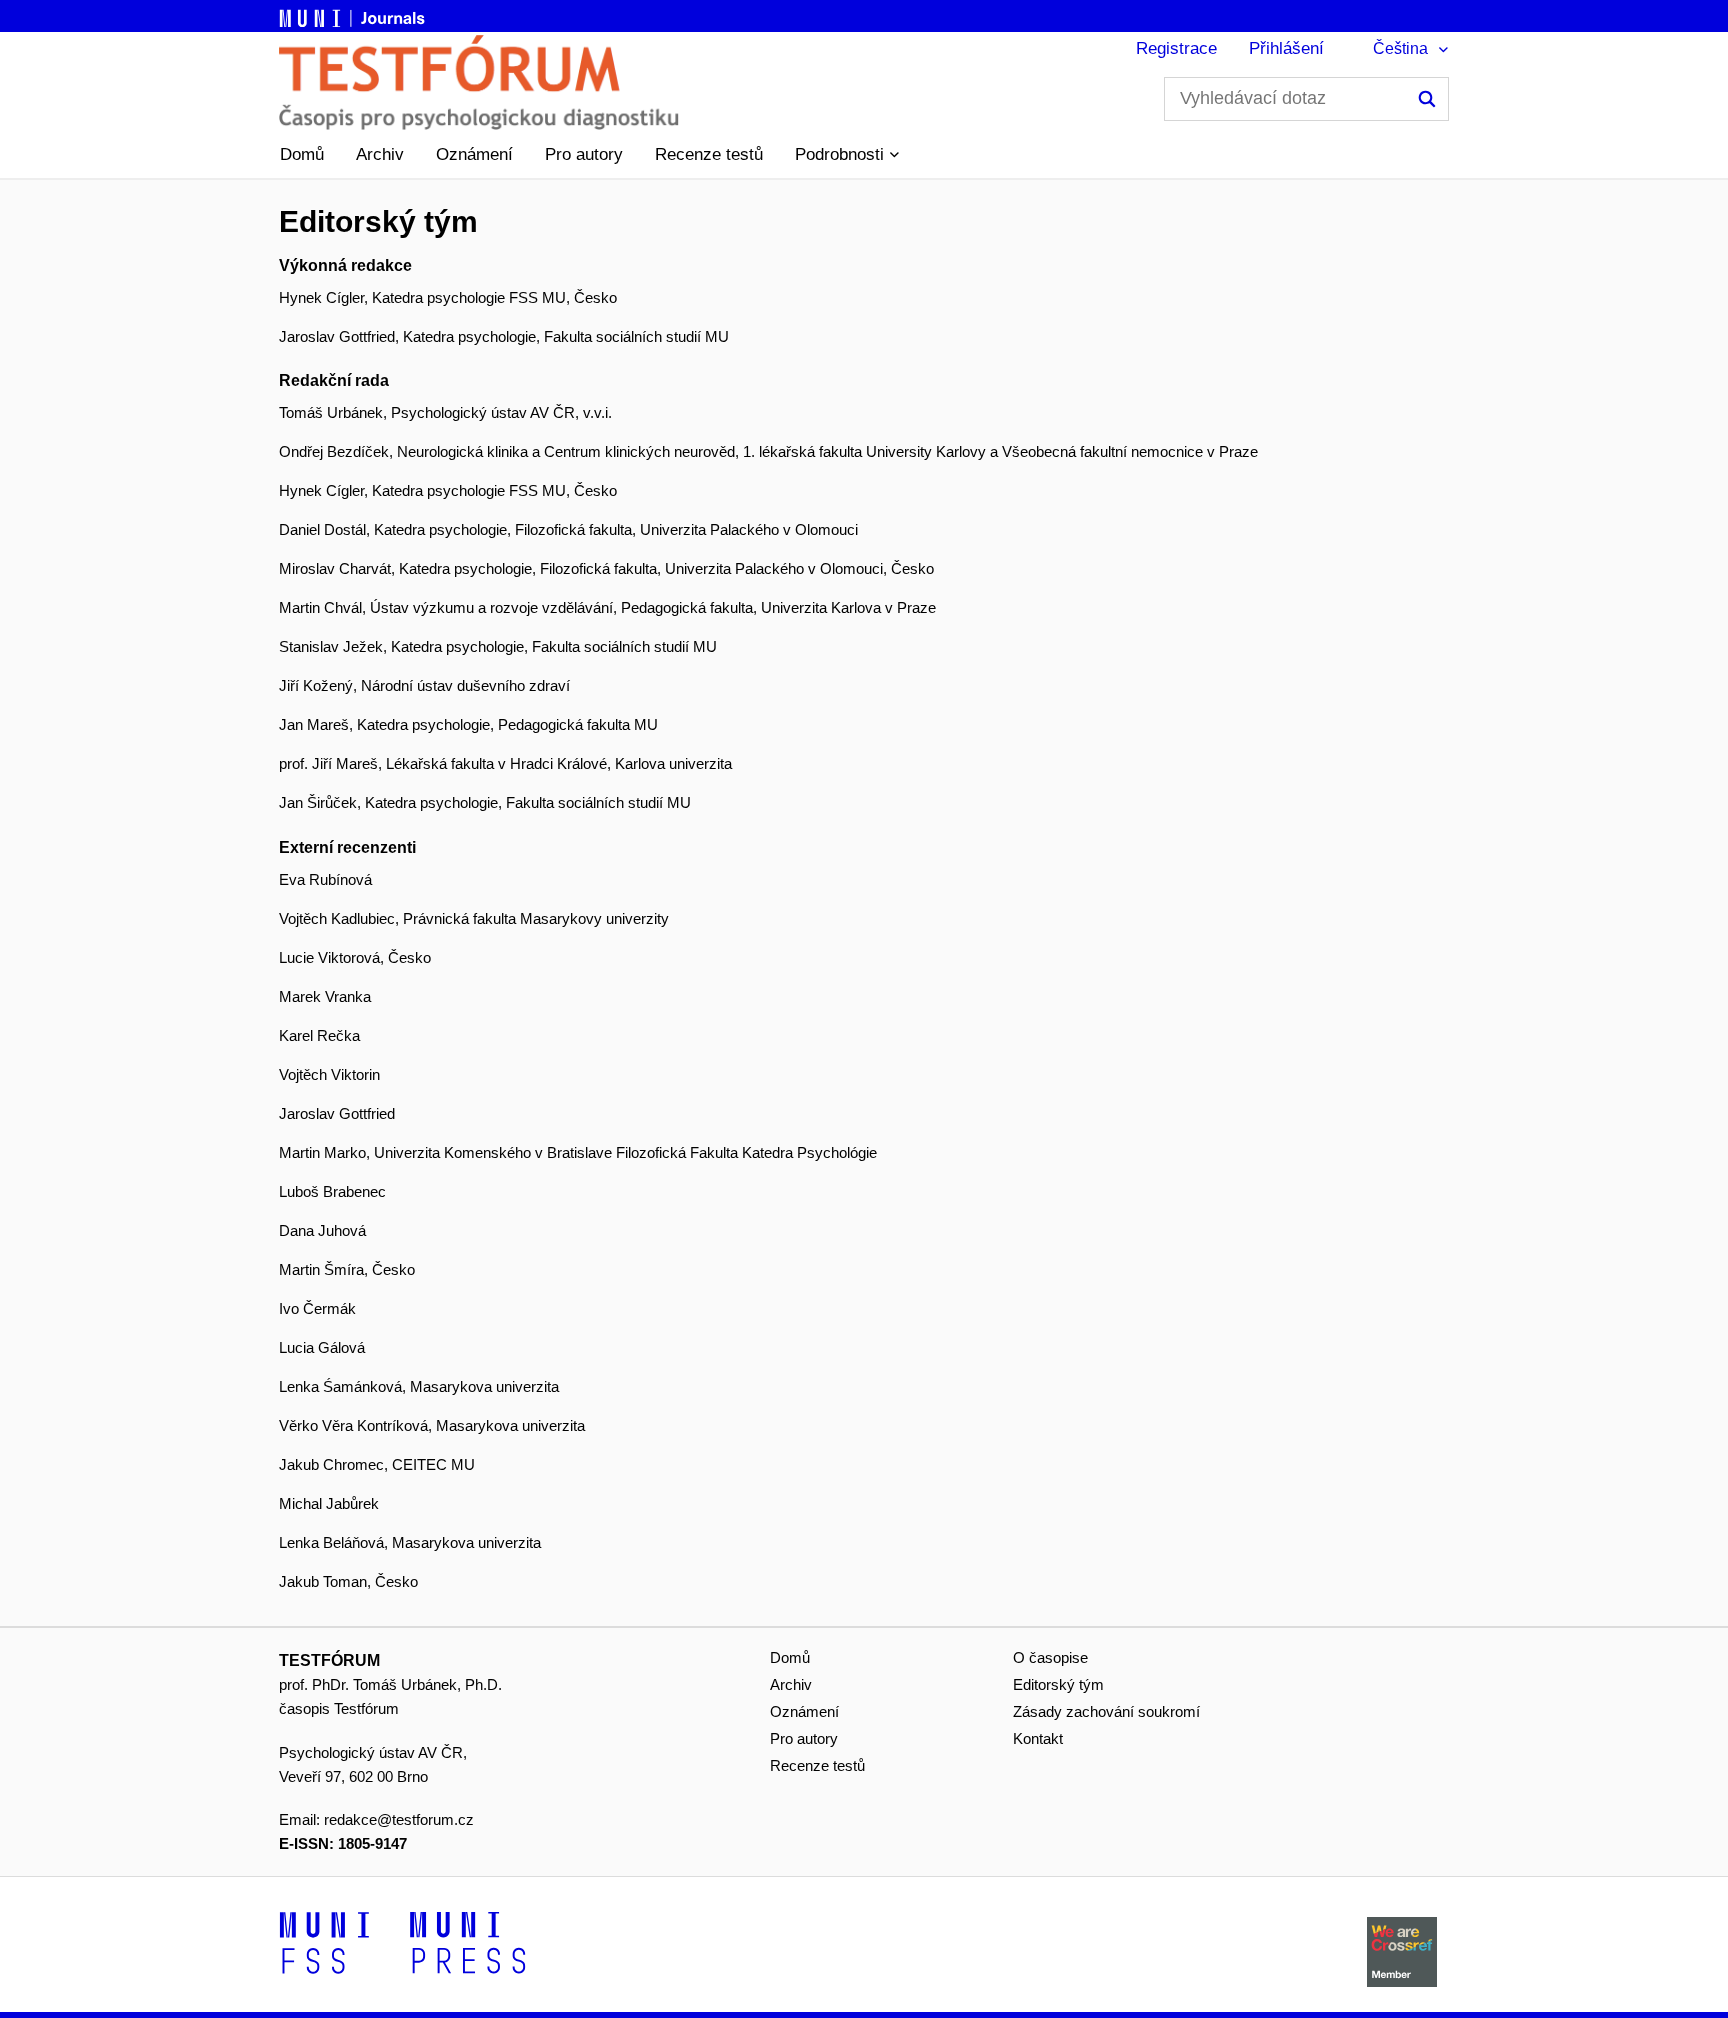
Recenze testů (709, 154)
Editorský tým (1058, 1684)
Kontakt (1038, 1738)
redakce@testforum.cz (399, 1819)
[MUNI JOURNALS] (354, 15)
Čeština (1400, 48)
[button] (847, 155)
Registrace (1176, 48)
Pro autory (584, 154)
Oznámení (474, 154)
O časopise (1050, 1657)
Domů (302, 154)
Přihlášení (1286, 48)
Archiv (380, 154)
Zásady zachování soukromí (1106, 1711)
